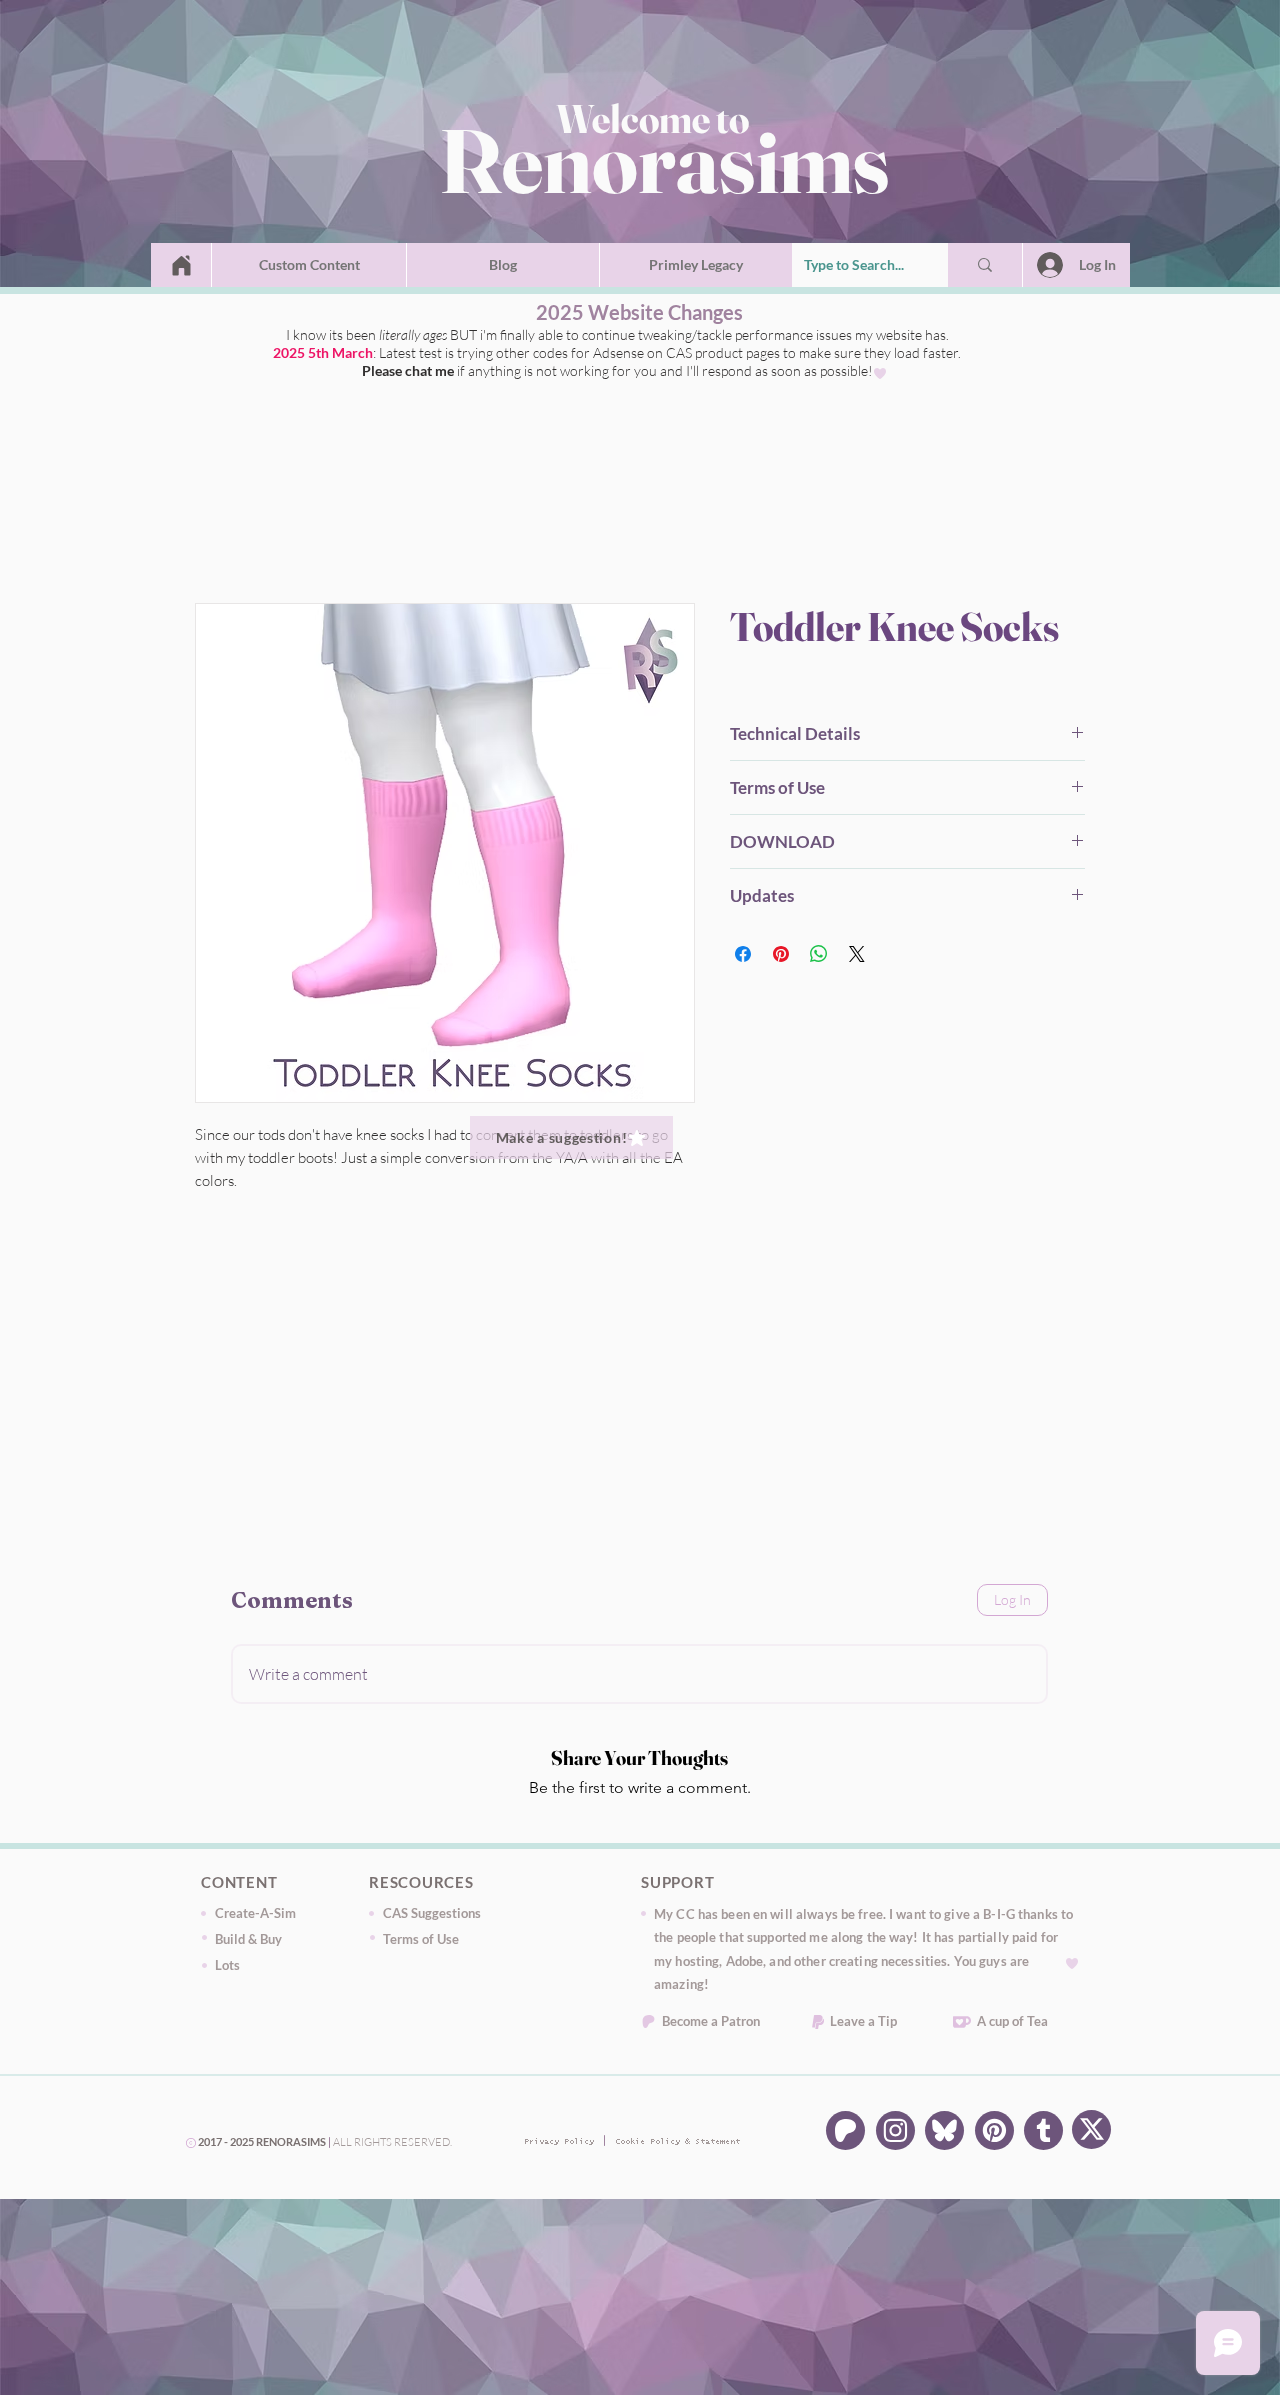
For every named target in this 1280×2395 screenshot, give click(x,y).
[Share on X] (857, 958)
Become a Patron (711, 2025)
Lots (227, 1969)
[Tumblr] (1043, 2134)
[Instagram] (895, 2134)
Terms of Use (421, 1943)
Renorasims (664, 160)
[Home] (181, 265)
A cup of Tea (1012, 2025)
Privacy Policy (555, 2146)
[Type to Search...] (985, 265)
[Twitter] (944, 2134)
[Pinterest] (994, 2134)
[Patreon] (648, 2025)
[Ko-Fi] (962, 2026)
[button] (309, 265)
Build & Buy (248, 1943)
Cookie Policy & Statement (646, 2146)
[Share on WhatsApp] (819, 958)
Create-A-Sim (255, 1917)
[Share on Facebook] (743, 958)
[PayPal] (818, 2026)
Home (216, 535)
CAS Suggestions (432, 1917)
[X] (1091, 2133)
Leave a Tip (863, 2025)
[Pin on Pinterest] (781, 958)
